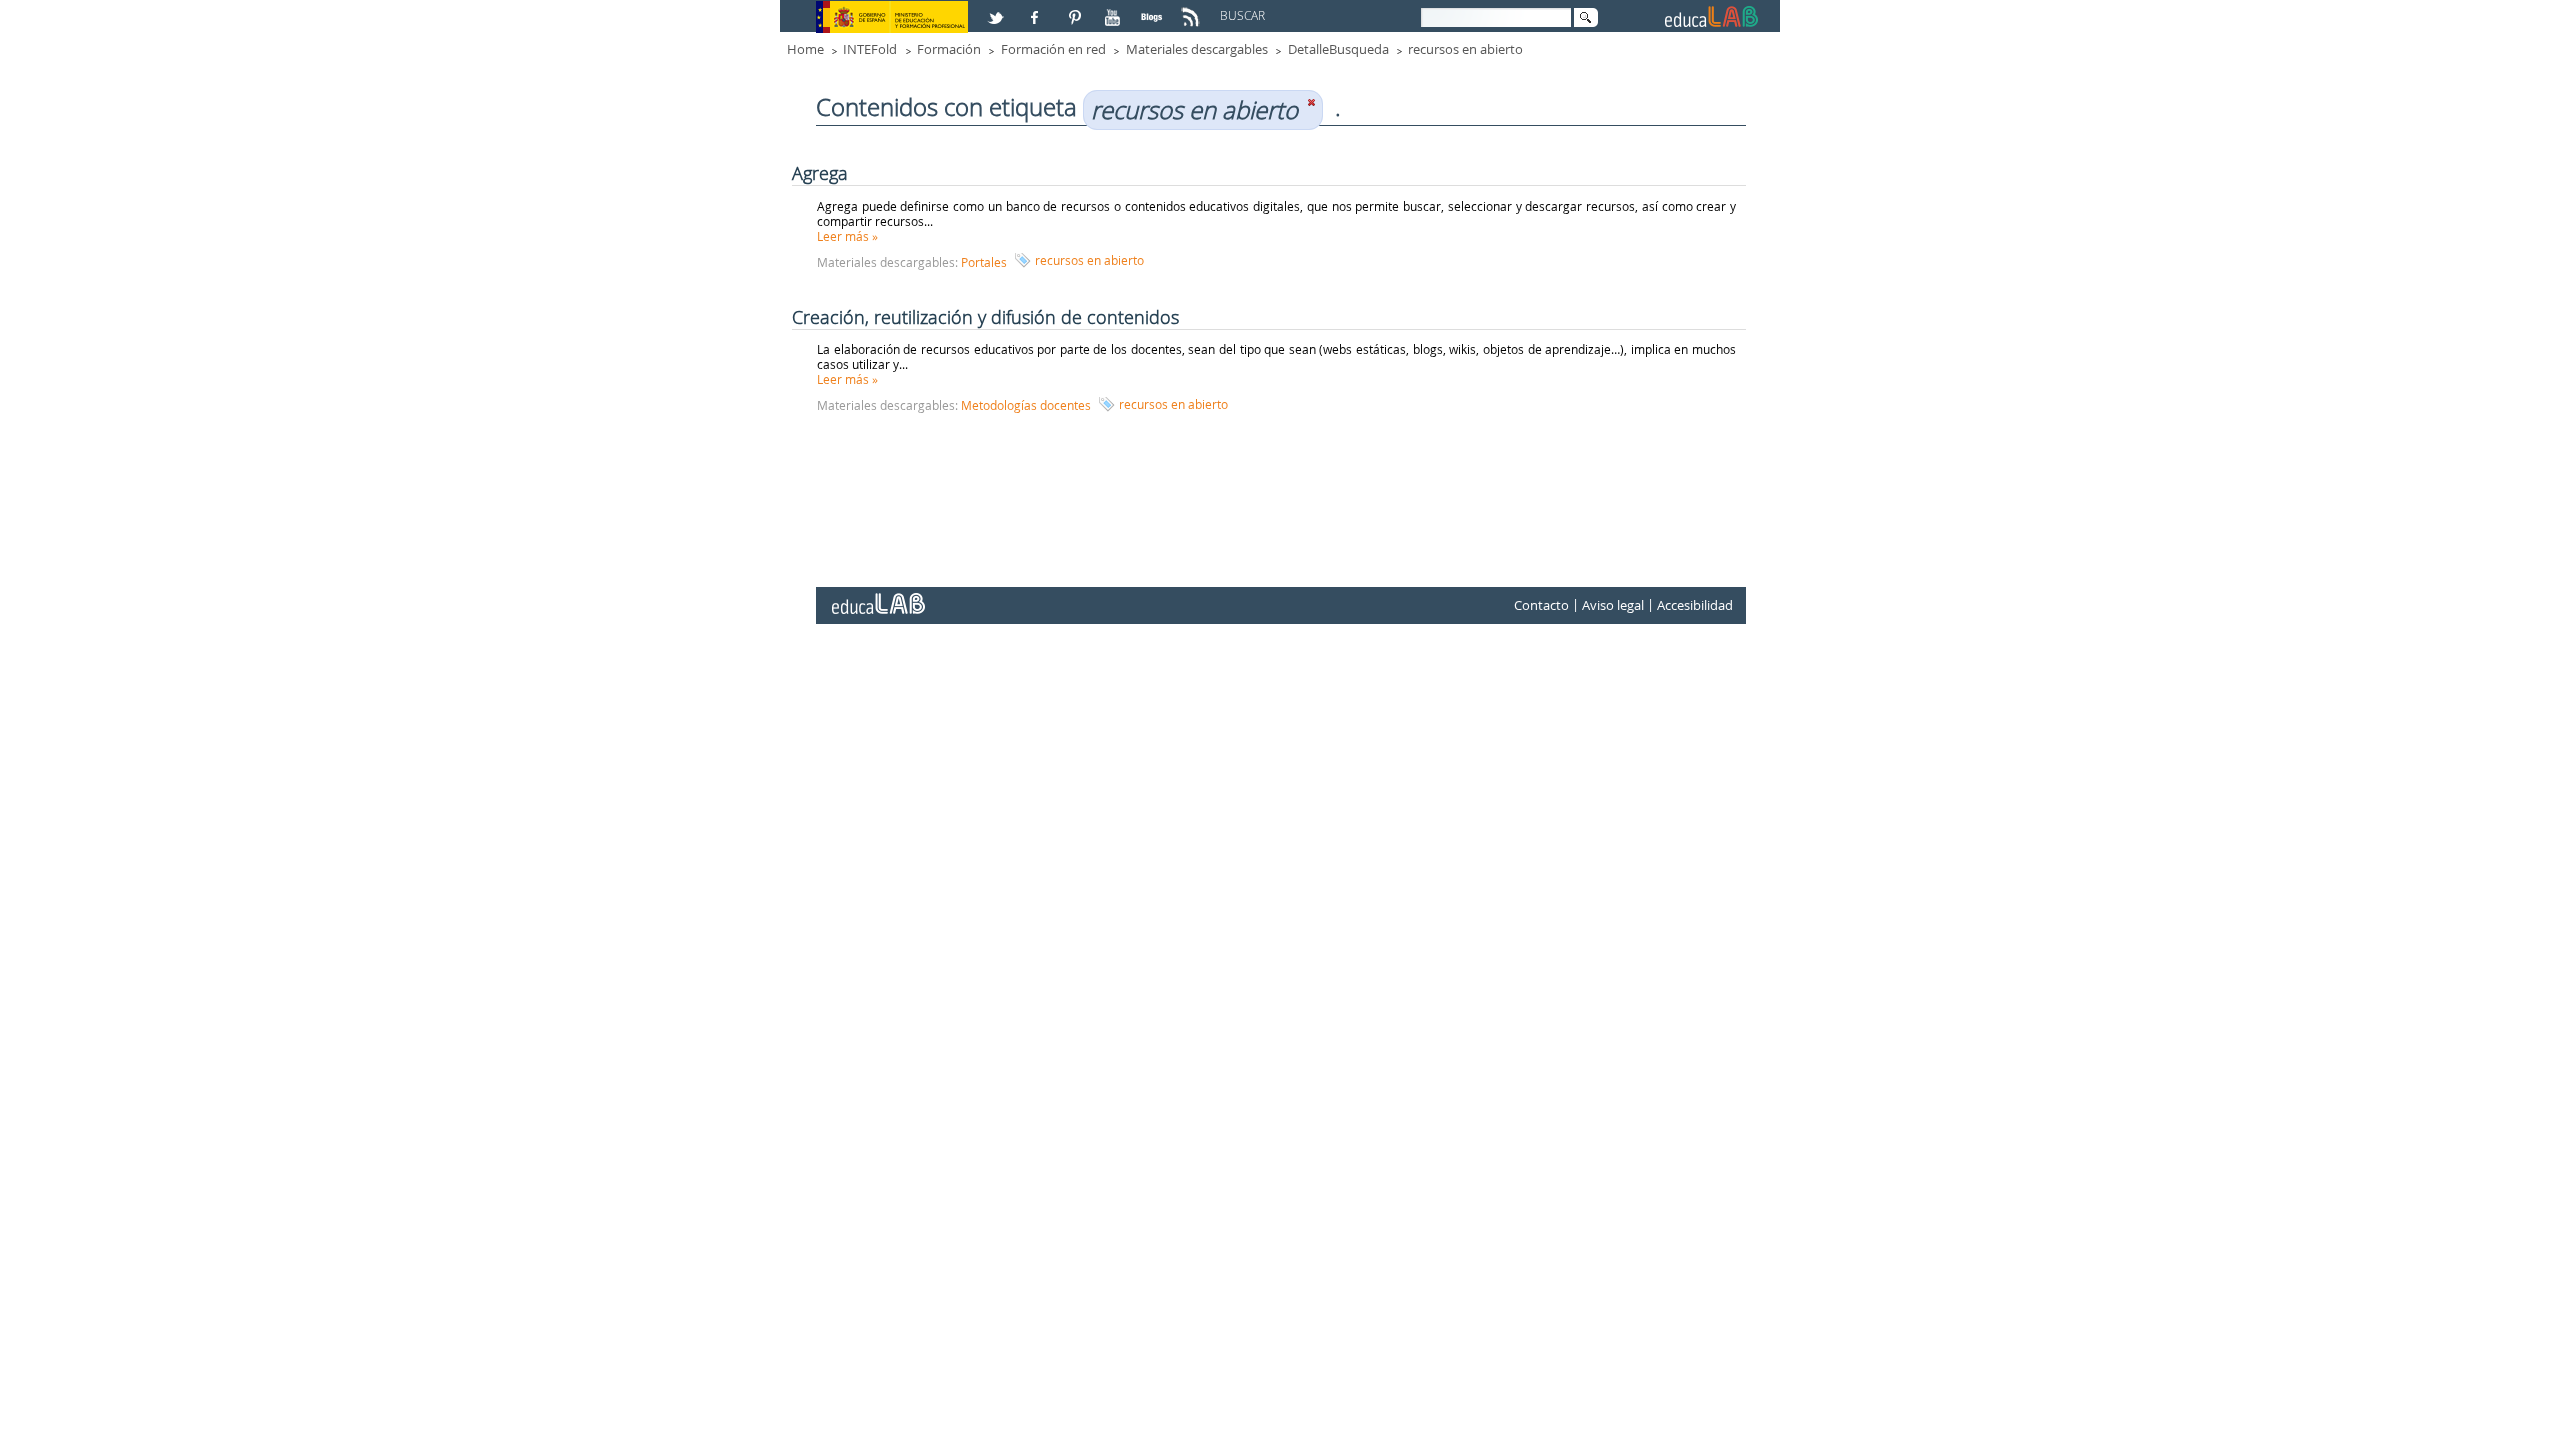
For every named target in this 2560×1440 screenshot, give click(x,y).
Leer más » (847, 236)
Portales (984, 262)
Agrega (820, 173)
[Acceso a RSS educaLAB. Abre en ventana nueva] (1193, 9)
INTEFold (870, 49)
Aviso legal (1613, 605)
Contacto (1541, 605)
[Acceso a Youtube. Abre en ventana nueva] (1115, 9)
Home (805, 49)
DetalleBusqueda (1338, 49)
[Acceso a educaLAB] (877, 596)
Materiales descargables (1197, 49)
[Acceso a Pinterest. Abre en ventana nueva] (1076, 9)
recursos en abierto (1465, 49)
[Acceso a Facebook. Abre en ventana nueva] (1037, 9)
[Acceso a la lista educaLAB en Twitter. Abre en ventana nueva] (998, 9)
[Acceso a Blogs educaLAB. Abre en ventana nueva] (1154, 9)
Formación (949, 49)
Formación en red (1053, 49)
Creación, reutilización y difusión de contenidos (985, 317)
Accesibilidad (1695, 605)
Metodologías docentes (1026, 405)
